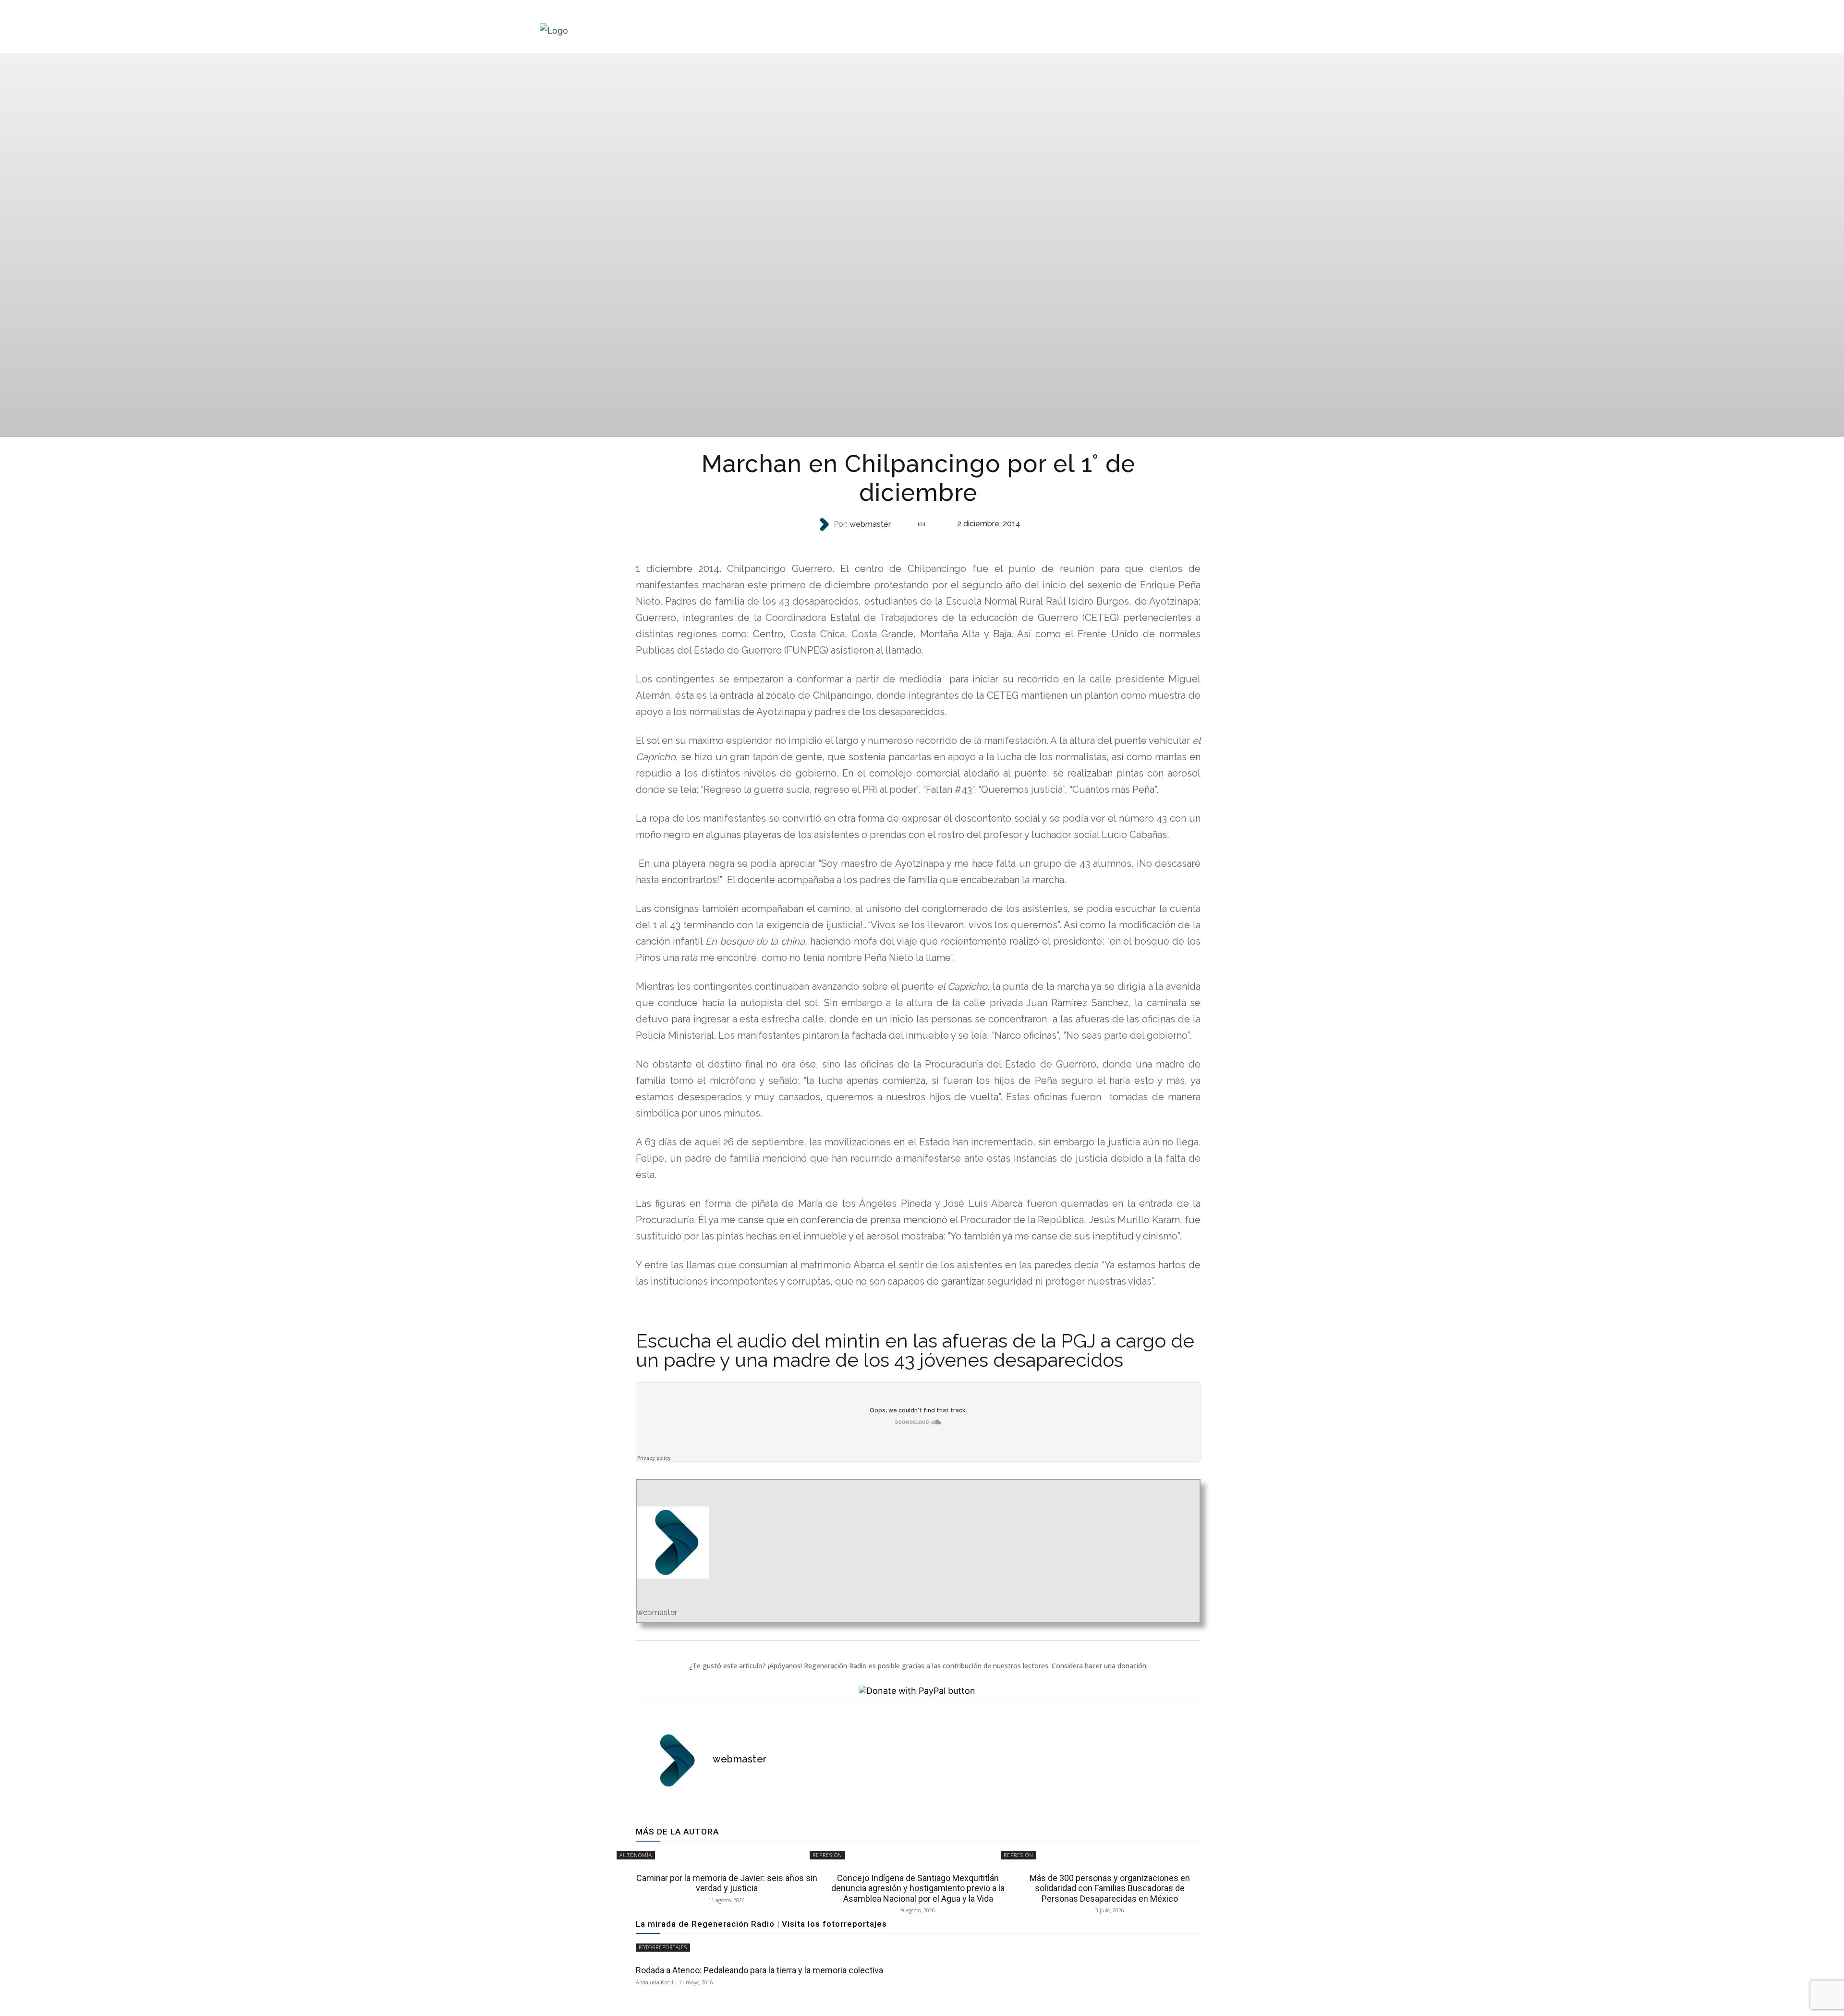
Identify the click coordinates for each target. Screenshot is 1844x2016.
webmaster (870, 524)
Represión (917, 543)
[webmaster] (825, 524)
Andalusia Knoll (655, 1982)
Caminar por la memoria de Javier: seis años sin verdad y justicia (727, 1883)
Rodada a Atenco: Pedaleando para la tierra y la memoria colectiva (759, 1970)
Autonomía (636, 1855)
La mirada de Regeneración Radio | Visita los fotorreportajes (761, 1924)
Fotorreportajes (663, 1947)
